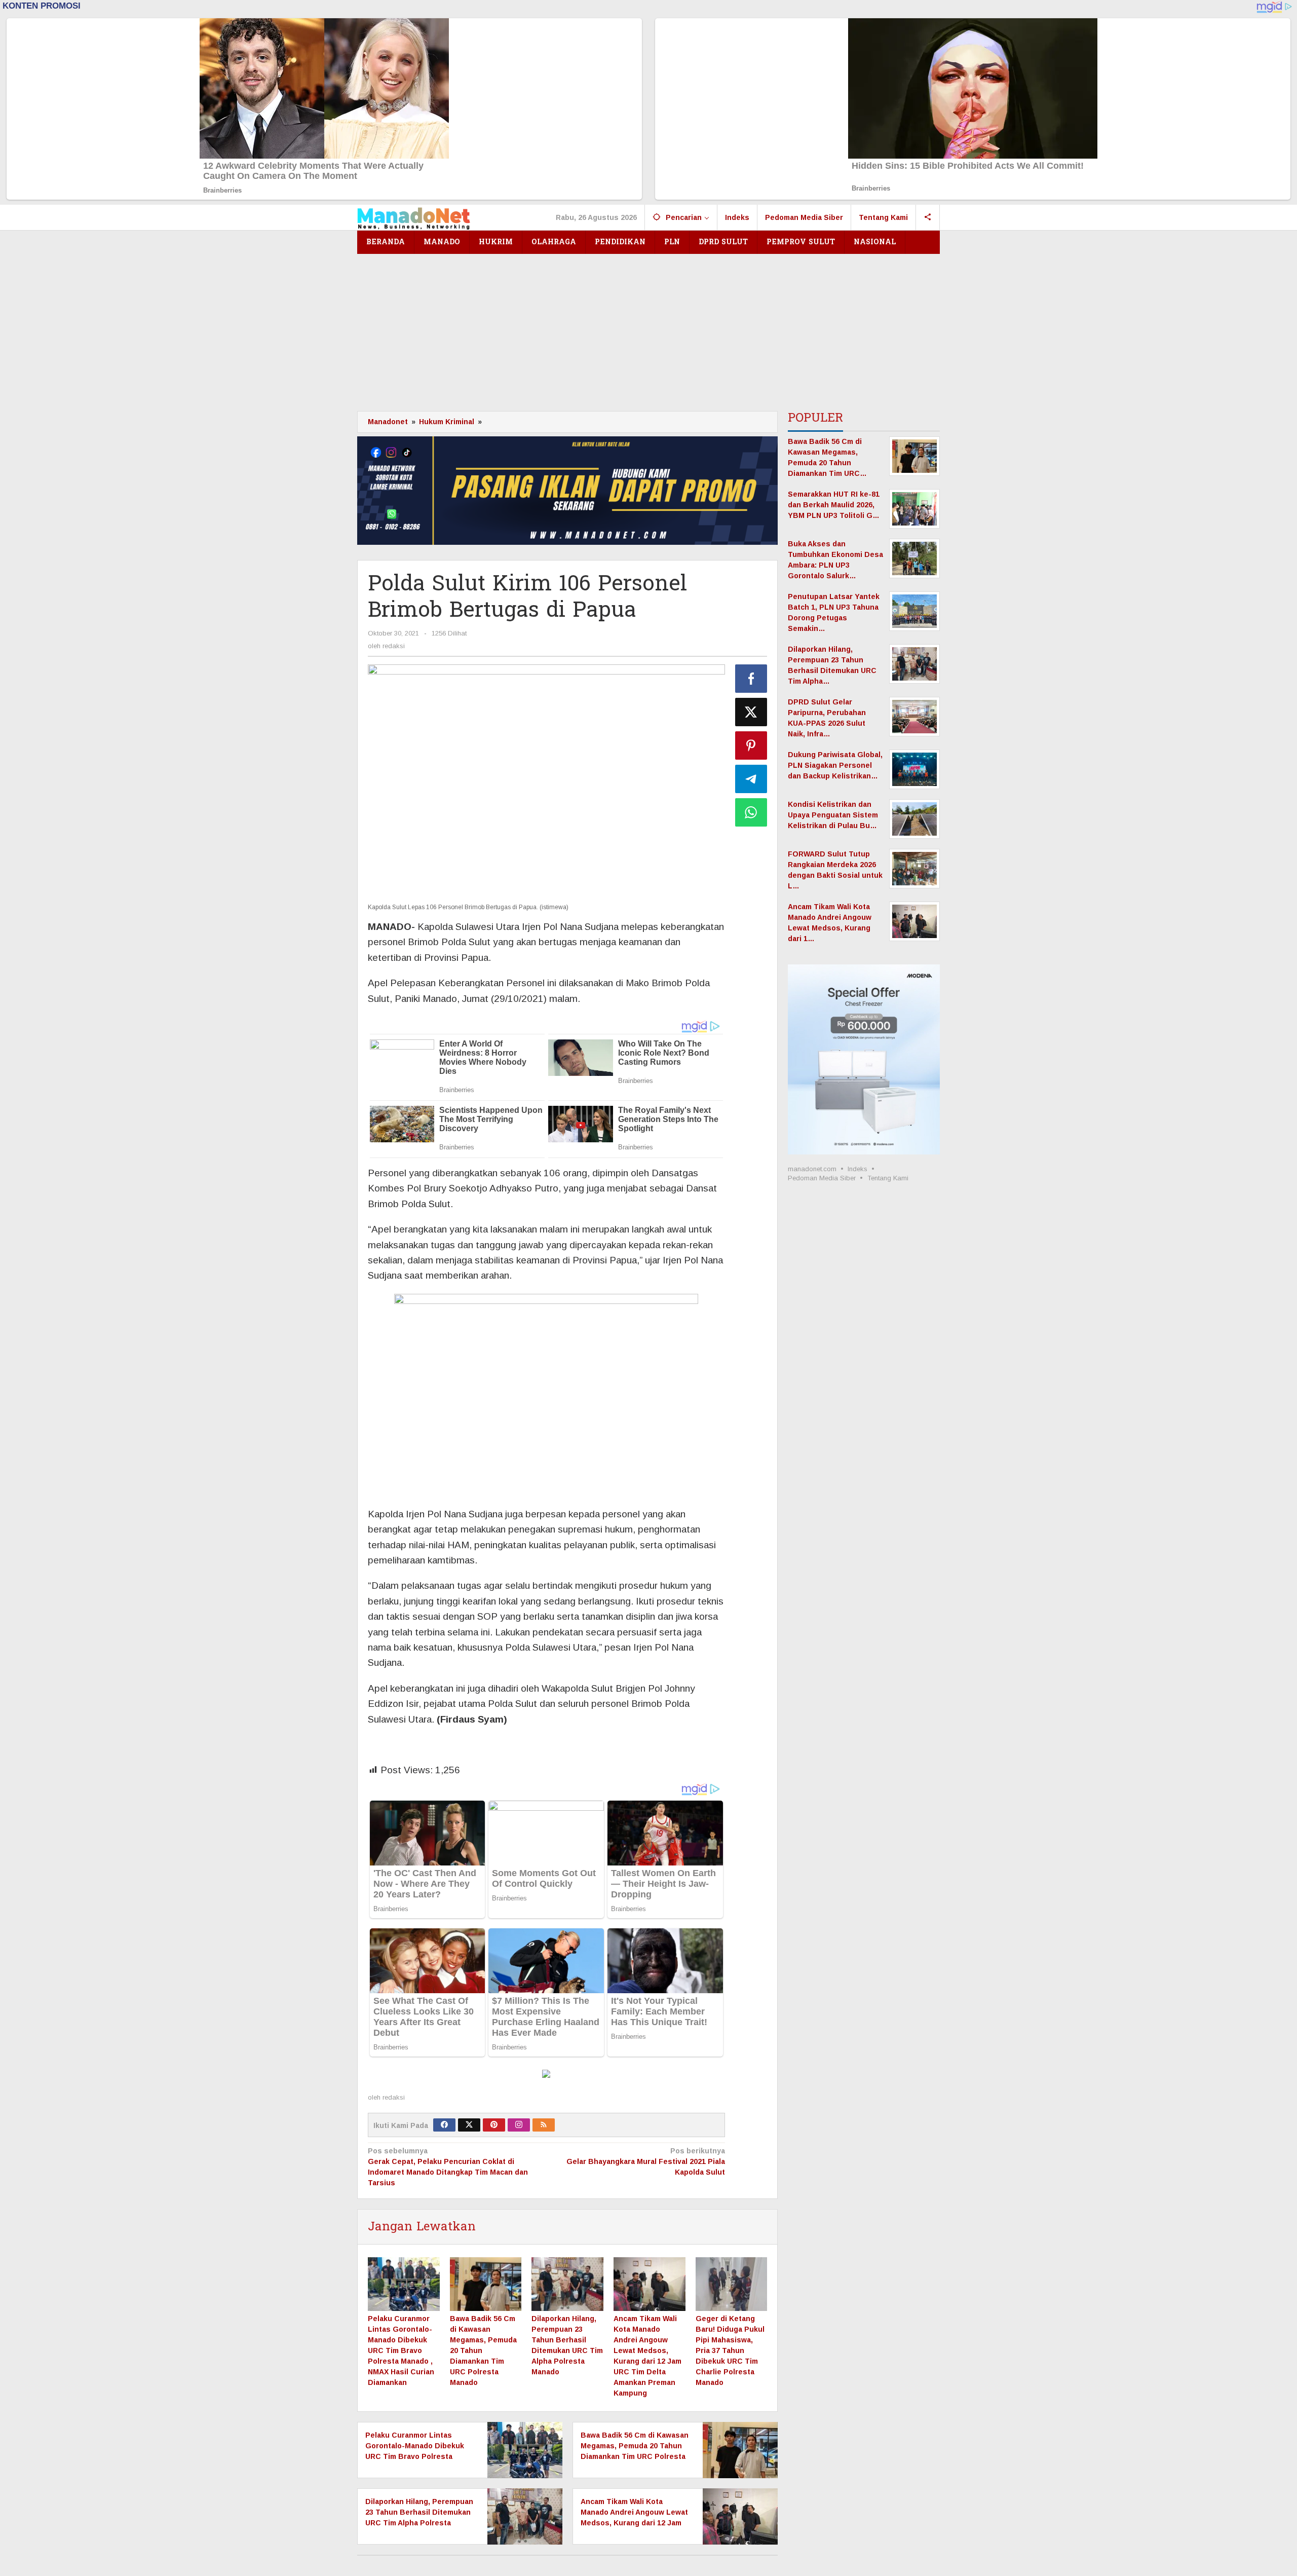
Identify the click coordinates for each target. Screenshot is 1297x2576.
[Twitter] (469, 2125)
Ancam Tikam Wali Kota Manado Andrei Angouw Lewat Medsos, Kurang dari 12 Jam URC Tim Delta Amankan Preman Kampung (634, 2523)
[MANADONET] (414, 217)
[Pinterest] (494, 2125)
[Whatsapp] (751, 812)
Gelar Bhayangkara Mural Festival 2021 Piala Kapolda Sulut (645, 2161)
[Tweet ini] (751, 712)
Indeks (857, 1169)
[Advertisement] (648, 330)
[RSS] (544, 2125)
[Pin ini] (751, 745)
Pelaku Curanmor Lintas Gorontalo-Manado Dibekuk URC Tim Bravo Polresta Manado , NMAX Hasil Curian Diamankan (401, 2350)
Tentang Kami (888, 1178)
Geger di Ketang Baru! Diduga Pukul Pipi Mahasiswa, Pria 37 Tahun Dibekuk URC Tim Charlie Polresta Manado (730, 2350)
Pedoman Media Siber (822, 1178)
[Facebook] (444, 2125)
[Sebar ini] (751, 679)
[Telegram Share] (751, 779)
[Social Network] (928, 217)
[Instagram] (519, 2125)
